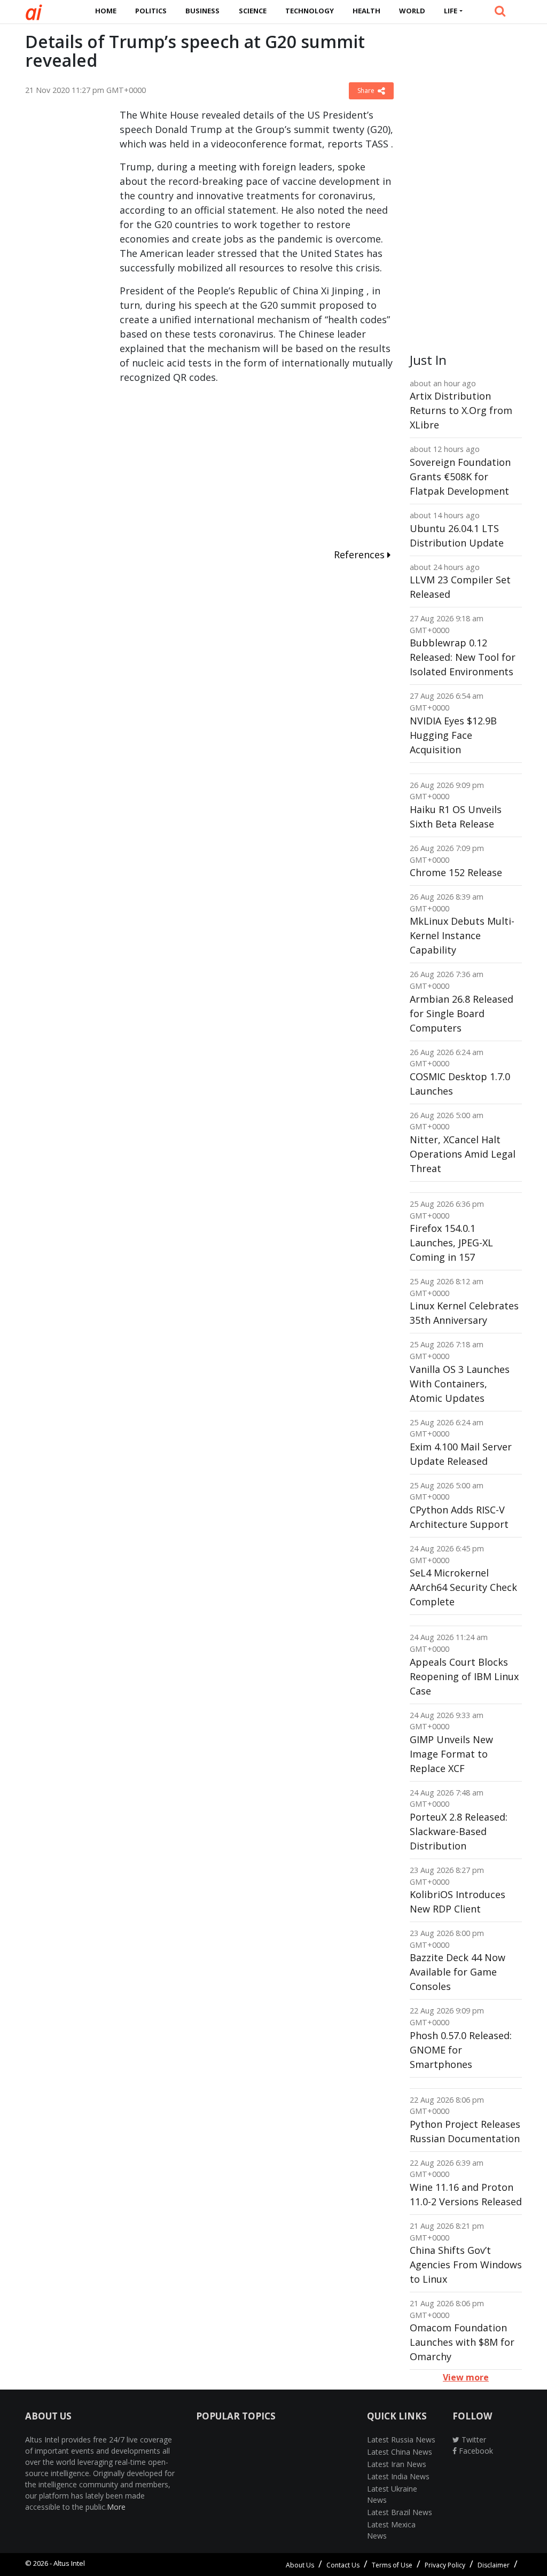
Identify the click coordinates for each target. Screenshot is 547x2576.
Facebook (475, 2451)
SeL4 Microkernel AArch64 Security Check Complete (463, 1587)
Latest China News (400, 2452)
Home (106, 11)
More (116, 2507)
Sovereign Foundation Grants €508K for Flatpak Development (460, 477)
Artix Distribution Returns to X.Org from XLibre (461, 410)
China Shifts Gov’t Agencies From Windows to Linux (466, 2265)
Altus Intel (69, 2563)
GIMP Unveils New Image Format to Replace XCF (451, 1754)
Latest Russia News (401, 2440)
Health (366, 11)
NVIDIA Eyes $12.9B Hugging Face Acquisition (453, 735)
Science (253, 11)
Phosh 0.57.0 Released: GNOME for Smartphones (461, 2050)
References (361, 555)
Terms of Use (392, 2565)
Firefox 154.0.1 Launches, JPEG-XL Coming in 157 (451, 1243)
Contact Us (343, 2565)
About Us (300, 2565)
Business (202, 11)
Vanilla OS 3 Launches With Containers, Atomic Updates (460, 1384)
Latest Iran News (397, 2464)
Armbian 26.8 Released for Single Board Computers (462, 1013)
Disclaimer (494, 2565)
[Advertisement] (64, 268)
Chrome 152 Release (456, 872)
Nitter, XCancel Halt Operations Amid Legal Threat (463, 1154)
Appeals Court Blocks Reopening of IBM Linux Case (464, 1676)
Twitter (473, 2440)
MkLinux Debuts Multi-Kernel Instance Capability (462, 935)
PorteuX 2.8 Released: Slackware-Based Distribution (459, 1831)
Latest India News (398, 2476)
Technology (310, 11)
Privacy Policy (445, 2565)
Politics (151, 11)
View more (466, 2377)
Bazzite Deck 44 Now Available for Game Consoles (458, 1972)
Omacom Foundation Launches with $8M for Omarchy (462, 2342)
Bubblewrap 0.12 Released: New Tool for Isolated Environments (463, 657)
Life (451, 11)
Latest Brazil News (400, 2512)
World (412, 11)
